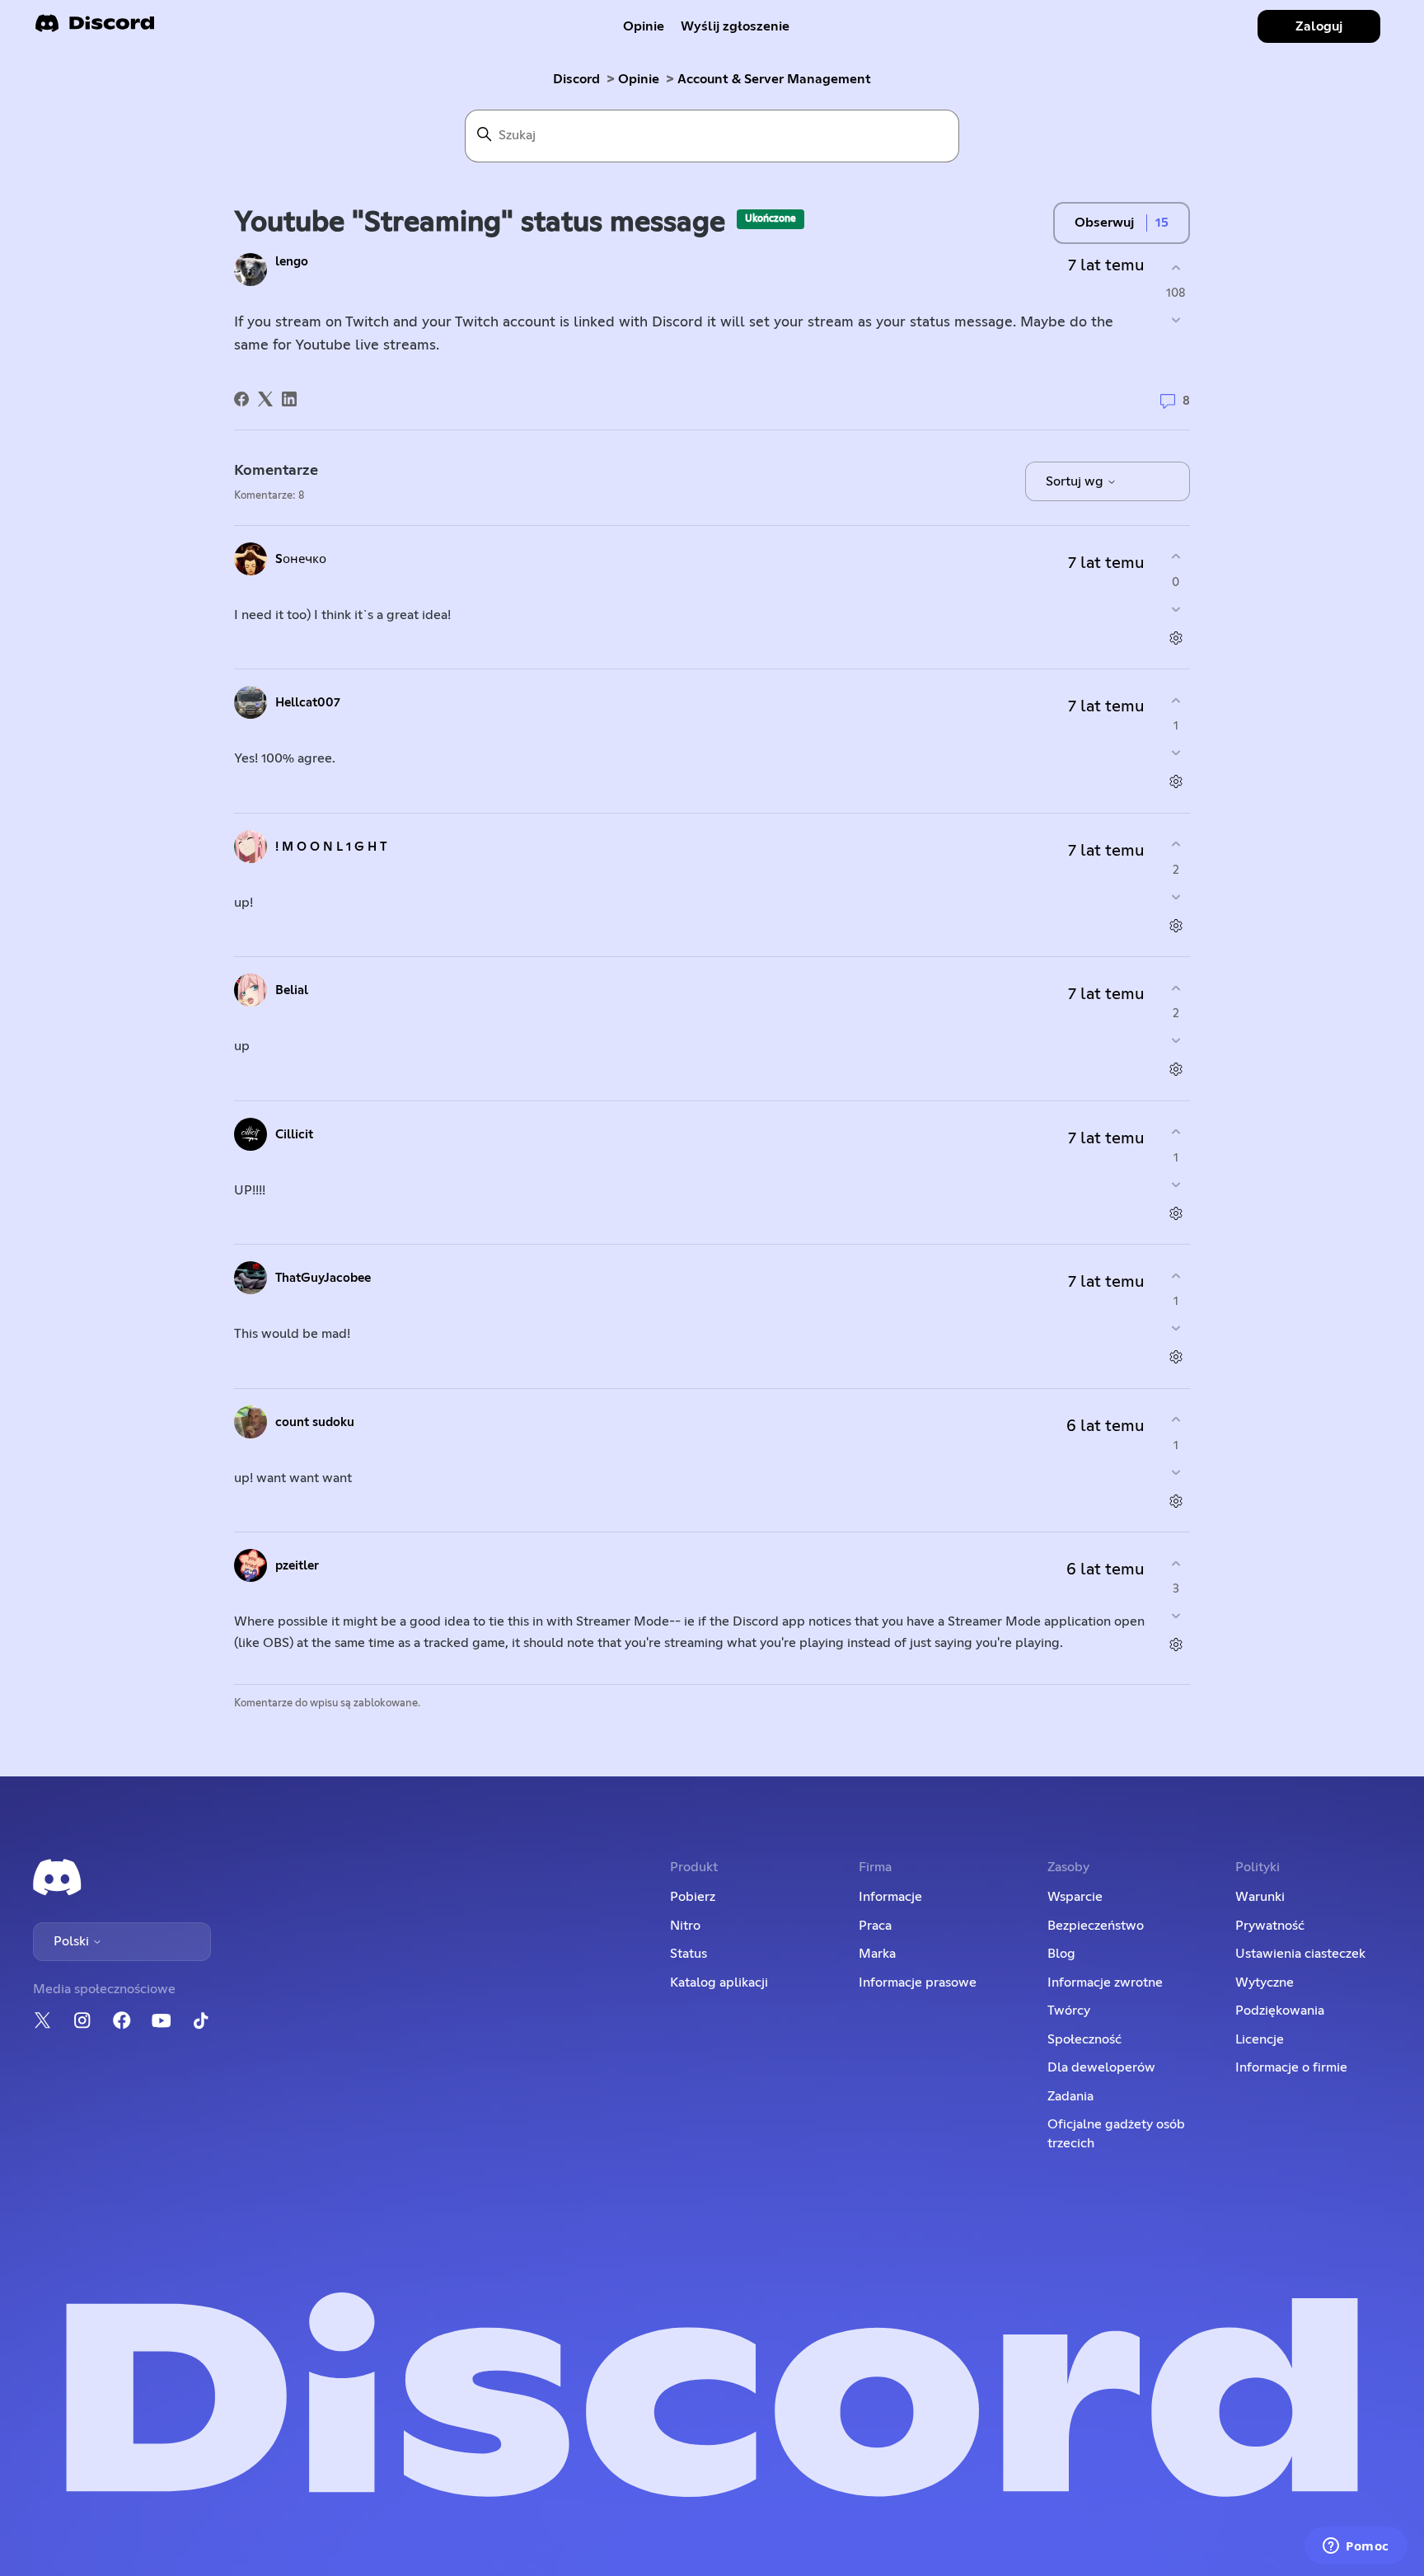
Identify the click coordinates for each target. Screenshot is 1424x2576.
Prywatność (1270, 1926)
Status (689, 1954)
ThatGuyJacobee (323, 1278)
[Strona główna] (95, 28)
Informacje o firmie (1291, 2067)
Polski (73, 1941)
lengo (292, 262)
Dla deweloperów (1101, 2067)
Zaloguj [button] (1319, 26)
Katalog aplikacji (719, 1982)
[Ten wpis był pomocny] (1176, 267)
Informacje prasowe (918, 1982)
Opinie (644, 26)
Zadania (1070, 2096)
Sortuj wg (1076, 481)
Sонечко (301, 559)
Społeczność (1084, 2039)
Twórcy (1069, 2011)
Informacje (890, 1897)
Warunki (1260, 1897)
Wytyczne (1265, 1982)
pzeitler (297, 1566)
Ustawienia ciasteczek (1300, 1954)
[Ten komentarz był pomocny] (1176, 557)
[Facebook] (241, 399)
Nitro (685, 1926)
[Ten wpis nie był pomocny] (1176, 320)
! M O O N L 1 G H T (331, 847)
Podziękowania (1280, 2011)
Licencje (1260, 2039)
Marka (877, 1954)
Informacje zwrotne (1105, 1982)
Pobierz (693, 1897)
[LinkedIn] (289, 399)
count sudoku (315, 1422)
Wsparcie (1075, 1897)
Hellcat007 (308, 703)
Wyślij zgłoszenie (735, 26)
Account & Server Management (774, 79)
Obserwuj (1104, 223)
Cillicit (294, 1135)
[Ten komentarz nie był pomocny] (1176, 609)
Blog (1061, 1954)
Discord (576, 79)
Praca (875, 1926)
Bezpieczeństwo (1096, 1926)
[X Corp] (265, 399)
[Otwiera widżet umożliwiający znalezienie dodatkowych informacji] (1356, 2547)
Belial (292, 990)
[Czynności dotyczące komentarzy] (1176, 638)
